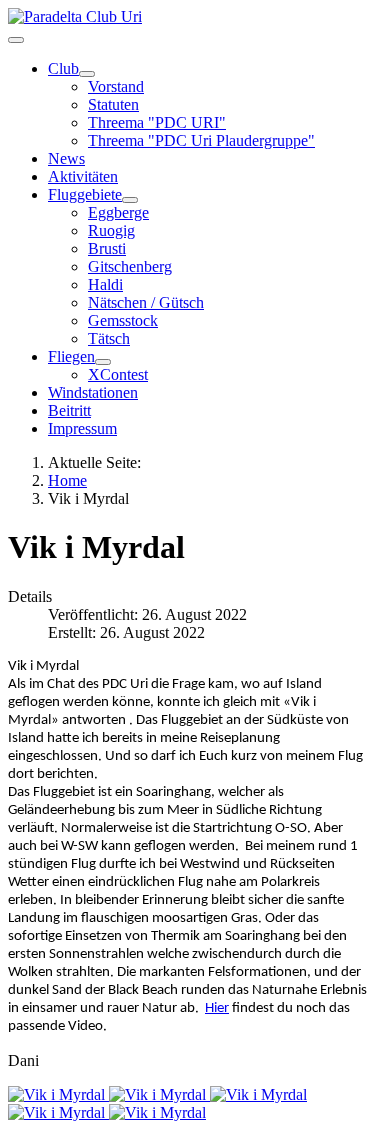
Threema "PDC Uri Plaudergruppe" (201, 140)
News (66, 158)
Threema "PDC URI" (157, 122)
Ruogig (111, 230)
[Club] (87, 74)
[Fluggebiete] (130, 200)
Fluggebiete (85, 194)
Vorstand (116, 86)
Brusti (107, 248)
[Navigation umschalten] (16, 40)
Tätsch (109, 338)
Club (63, 68)
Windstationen (93, 392)
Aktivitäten (83, 176)
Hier (217, 1008)
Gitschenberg (130, 266)
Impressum (82, 428)
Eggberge (118, 212)
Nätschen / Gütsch (146, 302)
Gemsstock (123, 320)
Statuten (113, 104)
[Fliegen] (103, 362)
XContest (118, 374)
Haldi (105, 284)
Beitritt (69, 410)
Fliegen (71, 356)
